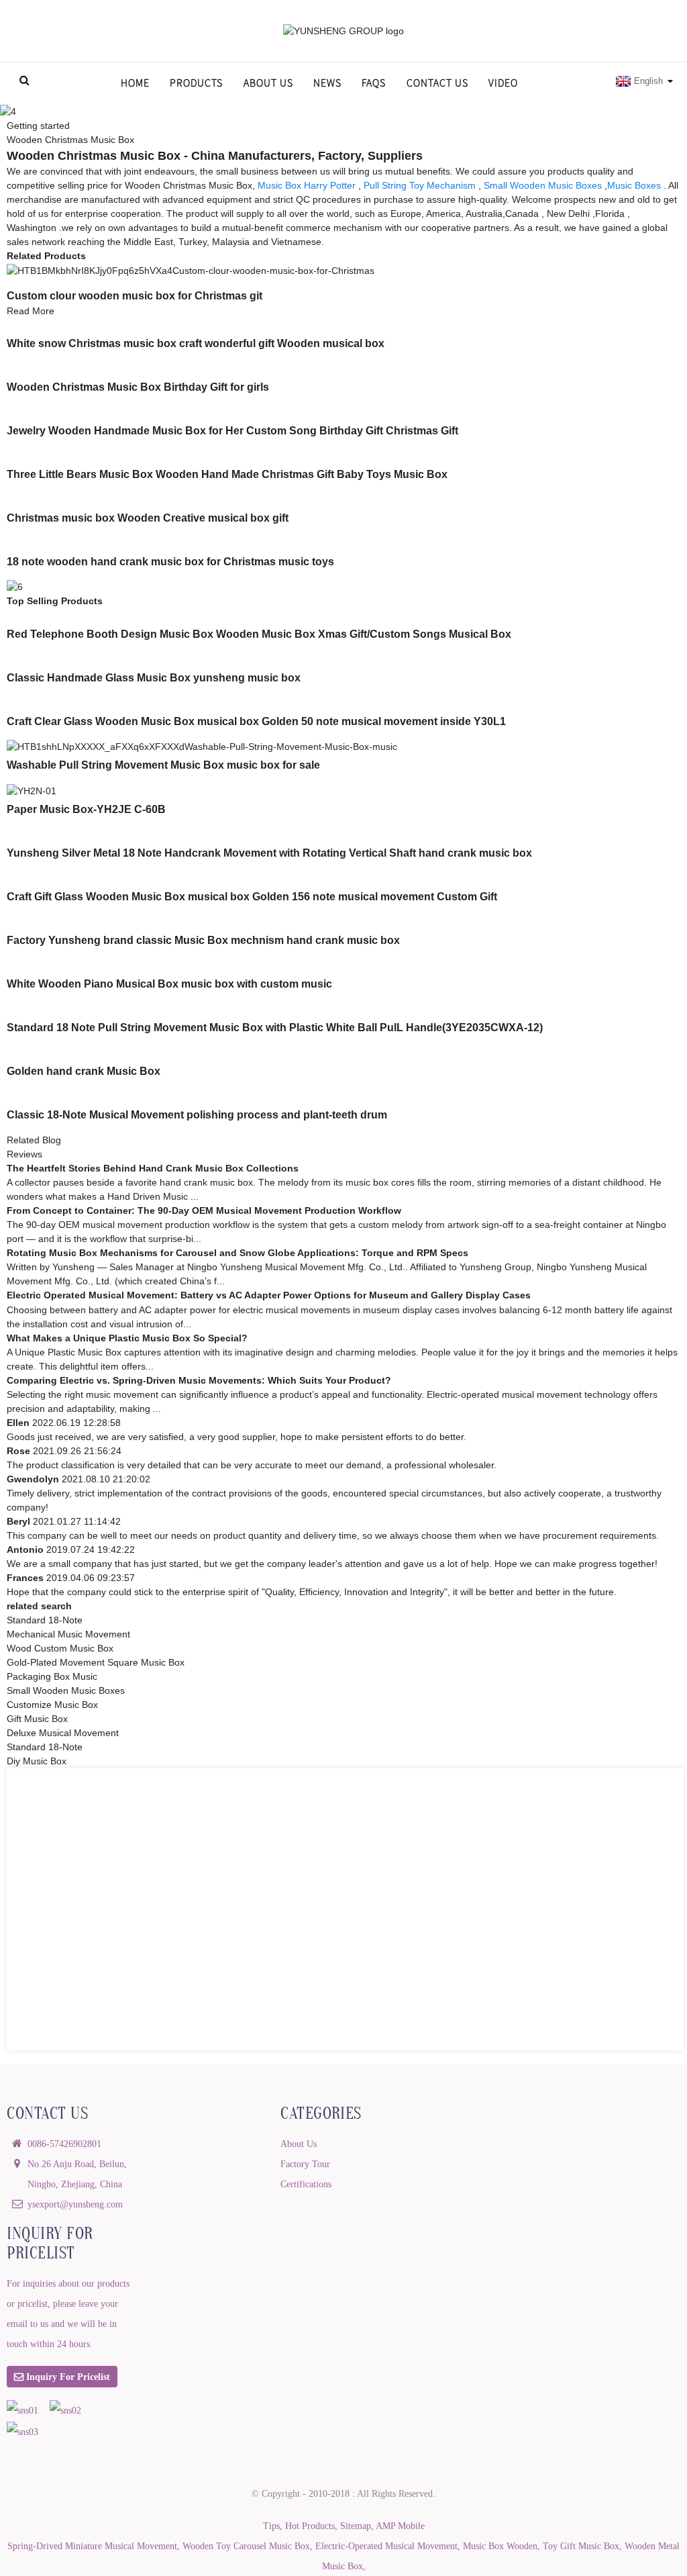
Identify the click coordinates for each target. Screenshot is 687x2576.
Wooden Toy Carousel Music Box (246, 2546)
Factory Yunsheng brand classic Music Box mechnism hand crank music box (203, 940)
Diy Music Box (37, 1761)
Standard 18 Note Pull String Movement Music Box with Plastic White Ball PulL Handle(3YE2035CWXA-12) (275, 1028)
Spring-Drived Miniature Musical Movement (92, 2546)
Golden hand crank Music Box (84, 1071)
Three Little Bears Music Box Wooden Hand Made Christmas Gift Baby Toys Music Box (227, 474)
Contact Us (437, 83)
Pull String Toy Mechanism (420, 185)
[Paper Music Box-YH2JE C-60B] (32, 790)
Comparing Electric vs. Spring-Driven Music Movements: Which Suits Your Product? (199, 1380)
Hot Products (310, 2526)
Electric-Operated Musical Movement (386, 2546)
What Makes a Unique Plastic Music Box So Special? (127, 1338)
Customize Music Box (52, 1705)
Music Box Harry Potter (307, 185)
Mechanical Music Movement (68, 1634)
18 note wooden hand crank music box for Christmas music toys (170, 562)
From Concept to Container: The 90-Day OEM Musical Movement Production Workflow (204, 1210)
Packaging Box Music (52, 1676)
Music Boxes (634, 185)
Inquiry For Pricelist (68, 2377)
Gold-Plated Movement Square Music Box (96, 1662)
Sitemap (356, 2526)
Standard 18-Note (45, 1620)
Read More (31, 311)
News (327, 83)
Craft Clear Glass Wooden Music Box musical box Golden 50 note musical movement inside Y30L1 (256, 721)
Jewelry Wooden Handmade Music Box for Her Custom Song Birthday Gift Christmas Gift (232, 431)
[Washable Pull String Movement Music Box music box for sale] (202, 747)
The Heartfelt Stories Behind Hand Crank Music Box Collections (153, 1168)
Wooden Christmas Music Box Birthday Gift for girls (138, 387)
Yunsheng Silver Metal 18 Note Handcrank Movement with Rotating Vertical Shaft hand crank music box (269, 853)
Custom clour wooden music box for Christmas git (135, 296)
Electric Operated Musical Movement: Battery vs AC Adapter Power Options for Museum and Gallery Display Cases (269, 1295)
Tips (271, 2526)
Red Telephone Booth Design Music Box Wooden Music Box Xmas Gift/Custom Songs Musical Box (259, 634)
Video (503, 83)
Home (135, 83)
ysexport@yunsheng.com (75, 2204)
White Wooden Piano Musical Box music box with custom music (169, 984)
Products (196, 83)
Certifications (306, 2184)
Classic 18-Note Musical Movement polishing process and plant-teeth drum (197, 1115)
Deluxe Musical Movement (63, 1733)
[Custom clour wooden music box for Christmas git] (191, 270)
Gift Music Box (37, 1719)
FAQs (374, 83)
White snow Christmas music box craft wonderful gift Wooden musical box (196, 343)
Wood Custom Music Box (60, 1648)
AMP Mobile (400, 2526)
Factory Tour (305, 2164)
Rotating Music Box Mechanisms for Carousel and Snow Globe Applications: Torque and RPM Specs (237, 1253)
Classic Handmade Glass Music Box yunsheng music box (154, 678)
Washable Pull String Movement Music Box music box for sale (163, 765)
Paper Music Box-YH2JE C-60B (86, 809)
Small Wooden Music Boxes (543, 185)
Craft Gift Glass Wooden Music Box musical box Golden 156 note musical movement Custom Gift (252, 897)
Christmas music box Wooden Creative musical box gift (148, 518)
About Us (268, 83)
